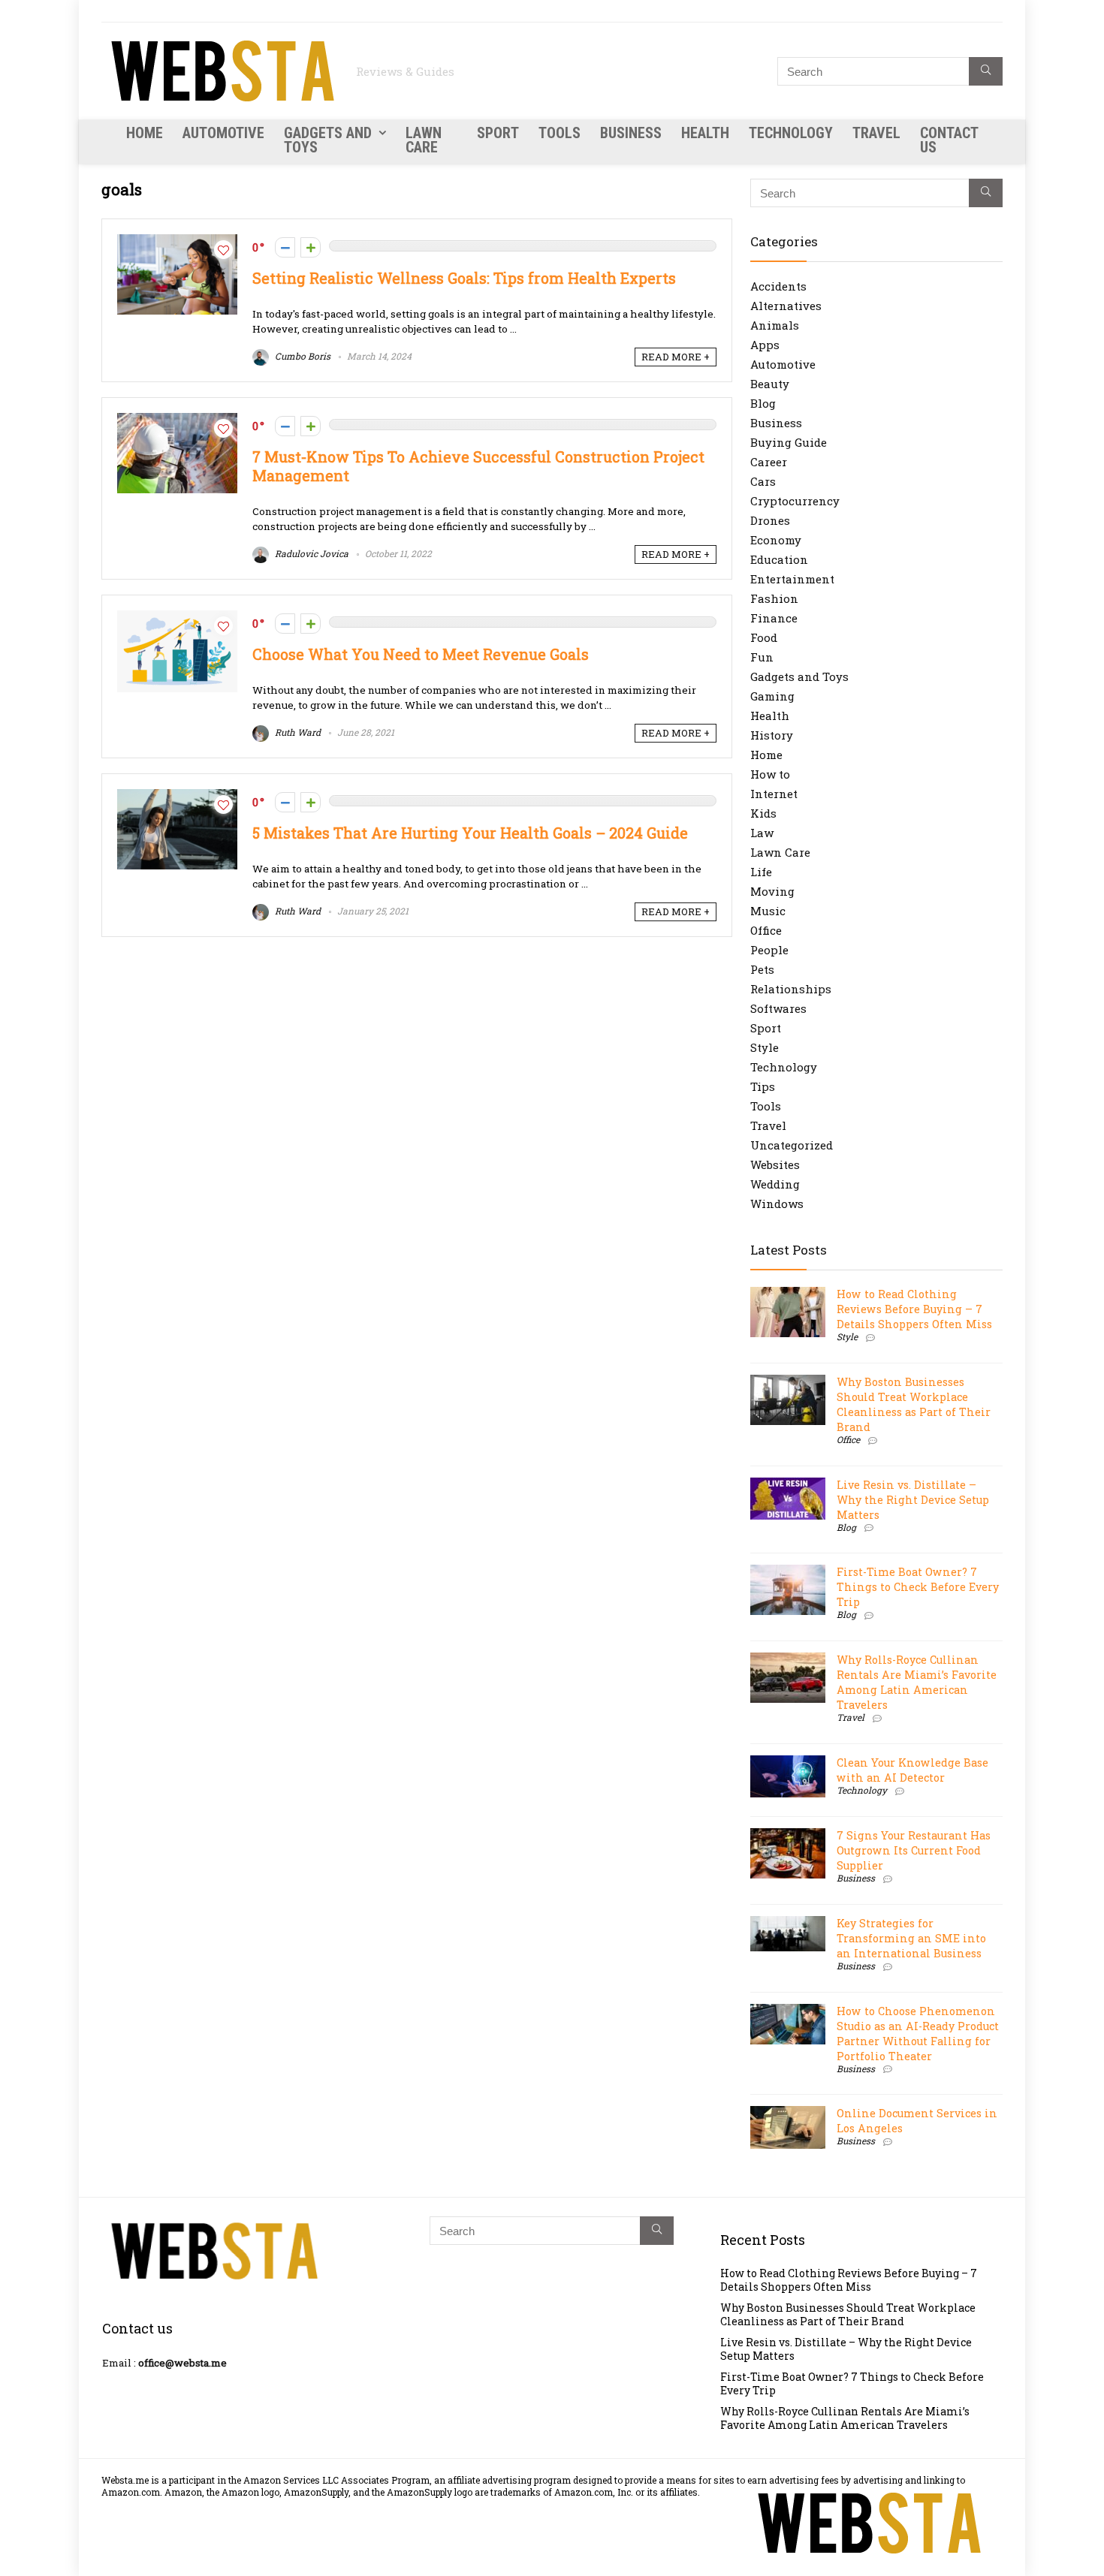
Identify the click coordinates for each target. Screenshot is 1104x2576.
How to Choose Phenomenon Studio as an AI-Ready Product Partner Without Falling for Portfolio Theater (918, 2034)
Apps (765, 345)
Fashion (774, 598)
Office (766, 930)
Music (768, 911)
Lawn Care (424, 140)
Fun (762, 657)
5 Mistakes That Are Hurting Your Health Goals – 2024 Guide (470, 833)
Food (764, 637)
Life (761, 872)
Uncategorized (792, 1145)
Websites (775, 1164)
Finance (774, 618)
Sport (498, 133)
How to (770, 774)
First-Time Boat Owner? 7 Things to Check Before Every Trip (918, 1587)
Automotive (223, 133)
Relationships (791, 989)
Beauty (770, 384)
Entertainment (792, 579)
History (772, 735)
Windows (777, 1204)
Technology (791, 133)
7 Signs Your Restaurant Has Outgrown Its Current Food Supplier (914, 1850)
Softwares (778, 1008)
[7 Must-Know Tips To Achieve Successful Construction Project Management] (177, 420)
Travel (876, 133)
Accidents (778, 286)
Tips (763, 1086)
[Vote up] (311, 247)
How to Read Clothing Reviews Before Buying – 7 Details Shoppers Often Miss (914, 1309)
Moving (772, 891)
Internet (774, 794)
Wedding (775, 1184)
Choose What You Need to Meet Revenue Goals (421, 654)
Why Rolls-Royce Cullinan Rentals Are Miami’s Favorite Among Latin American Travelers (917, 1682)
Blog (763, 403)
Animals (775, 325)
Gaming (772, 696)
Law (762, 833)
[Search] (986, 71)
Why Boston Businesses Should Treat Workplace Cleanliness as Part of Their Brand (914, 1404)
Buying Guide (789, 442)
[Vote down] (285, 247)
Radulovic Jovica (311, 553)
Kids (763, 813)
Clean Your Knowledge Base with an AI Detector (912, 1770)
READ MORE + (676, 357)
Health (705, 133)
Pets (762, 969)
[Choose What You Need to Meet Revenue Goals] (177, 618)
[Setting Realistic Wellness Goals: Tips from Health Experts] (177, 242)
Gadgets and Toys (328, 140)
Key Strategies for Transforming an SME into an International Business (911, 1938)
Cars (763, 481)
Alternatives (786, 306)
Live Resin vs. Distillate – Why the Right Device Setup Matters (913, 1500)
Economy (776, 540)
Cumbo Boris (302, 356)
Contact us (949, 140)
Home (145, 133)
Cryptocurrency (795, 501)
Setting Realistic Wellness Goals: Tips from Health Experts (464, 278)
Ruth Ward (297, 732)
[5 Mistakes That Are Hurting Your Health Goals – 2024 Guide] (177, 797)
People (769, 950)
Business (631, 133)
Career (769, 462)
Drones (770, 520)
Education (779, 559)
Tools (560, 133)
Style (765, 1047)
